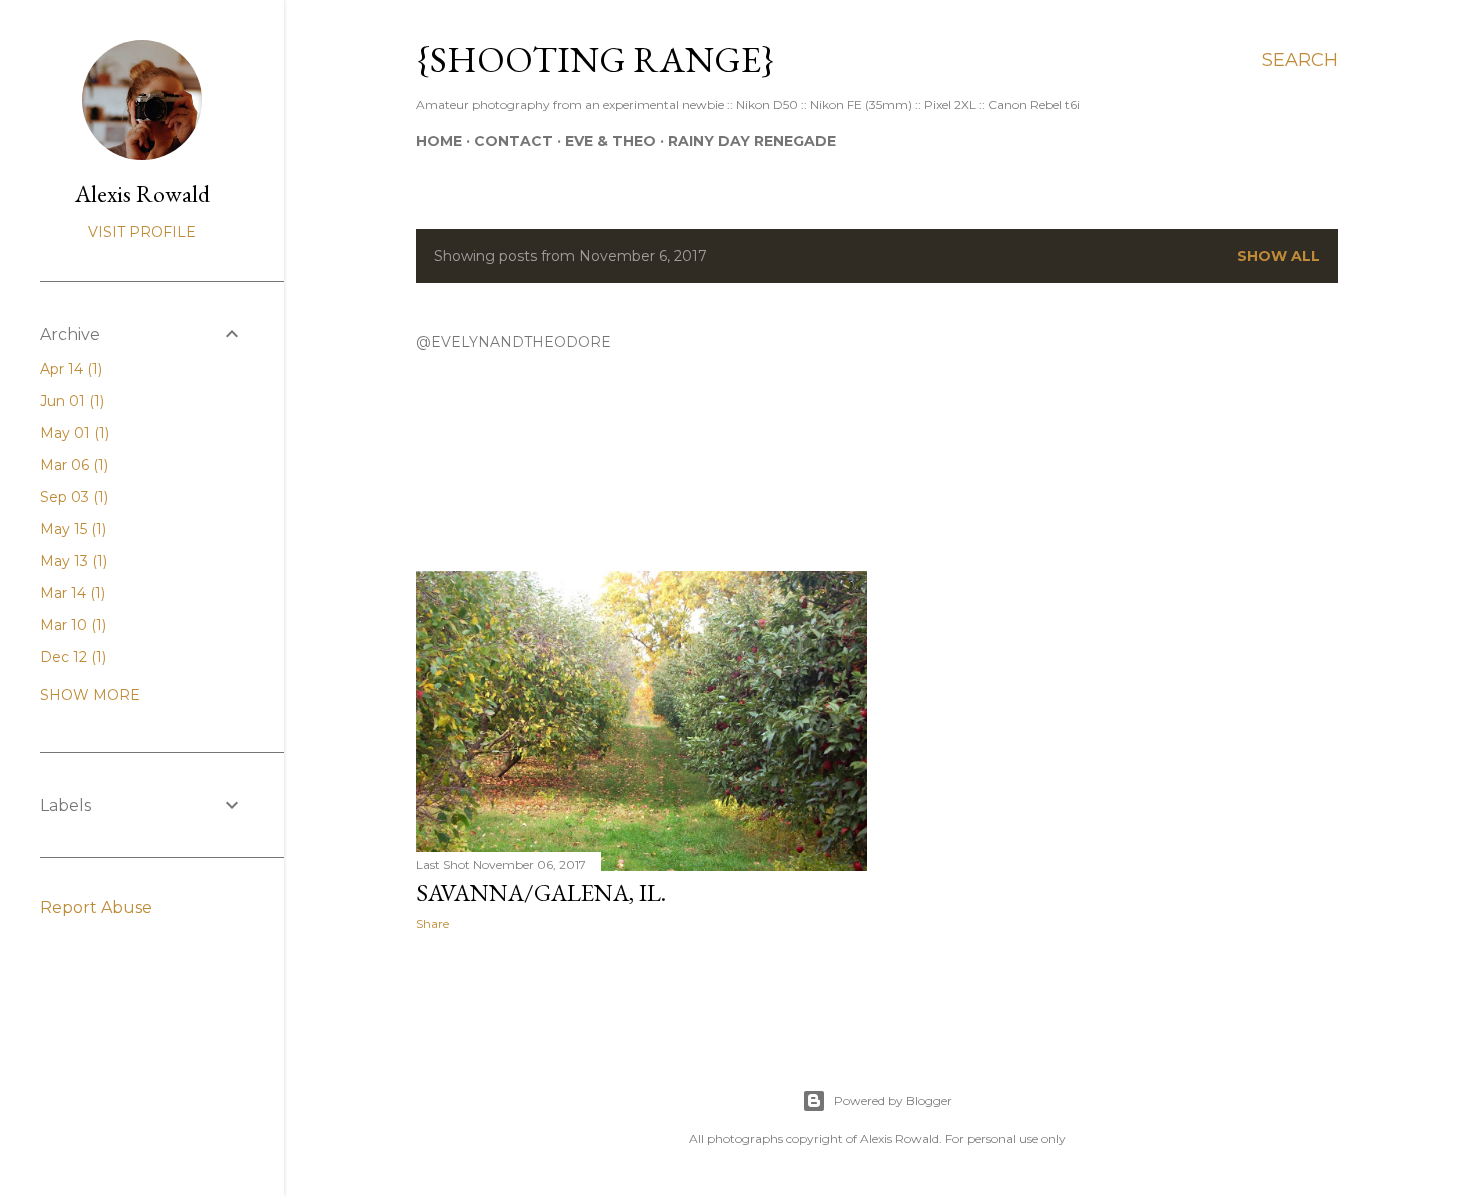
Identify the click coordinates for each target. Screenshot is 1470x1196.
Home (439, 141)
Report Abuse (96, 907)
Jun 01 (70, 401)
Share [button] (432, 923)
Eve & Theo (610, 141)
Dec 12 (71, 657)
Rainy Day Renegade (752, 141)
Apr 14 (69, 369)
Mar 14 (70, 593)
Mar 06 (72, 465)
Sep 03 (72, 497)
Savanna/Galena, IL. (541, 892)
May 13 (71, 561)
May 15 (71, 529)
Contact (513, 141)
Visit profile (142, 232)
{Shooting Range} (595, 59)
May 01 (72, 433)
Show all (1278, 256)
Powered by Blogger (893, 1100)
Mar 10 (71, 625)
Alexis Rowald (142, 193)
